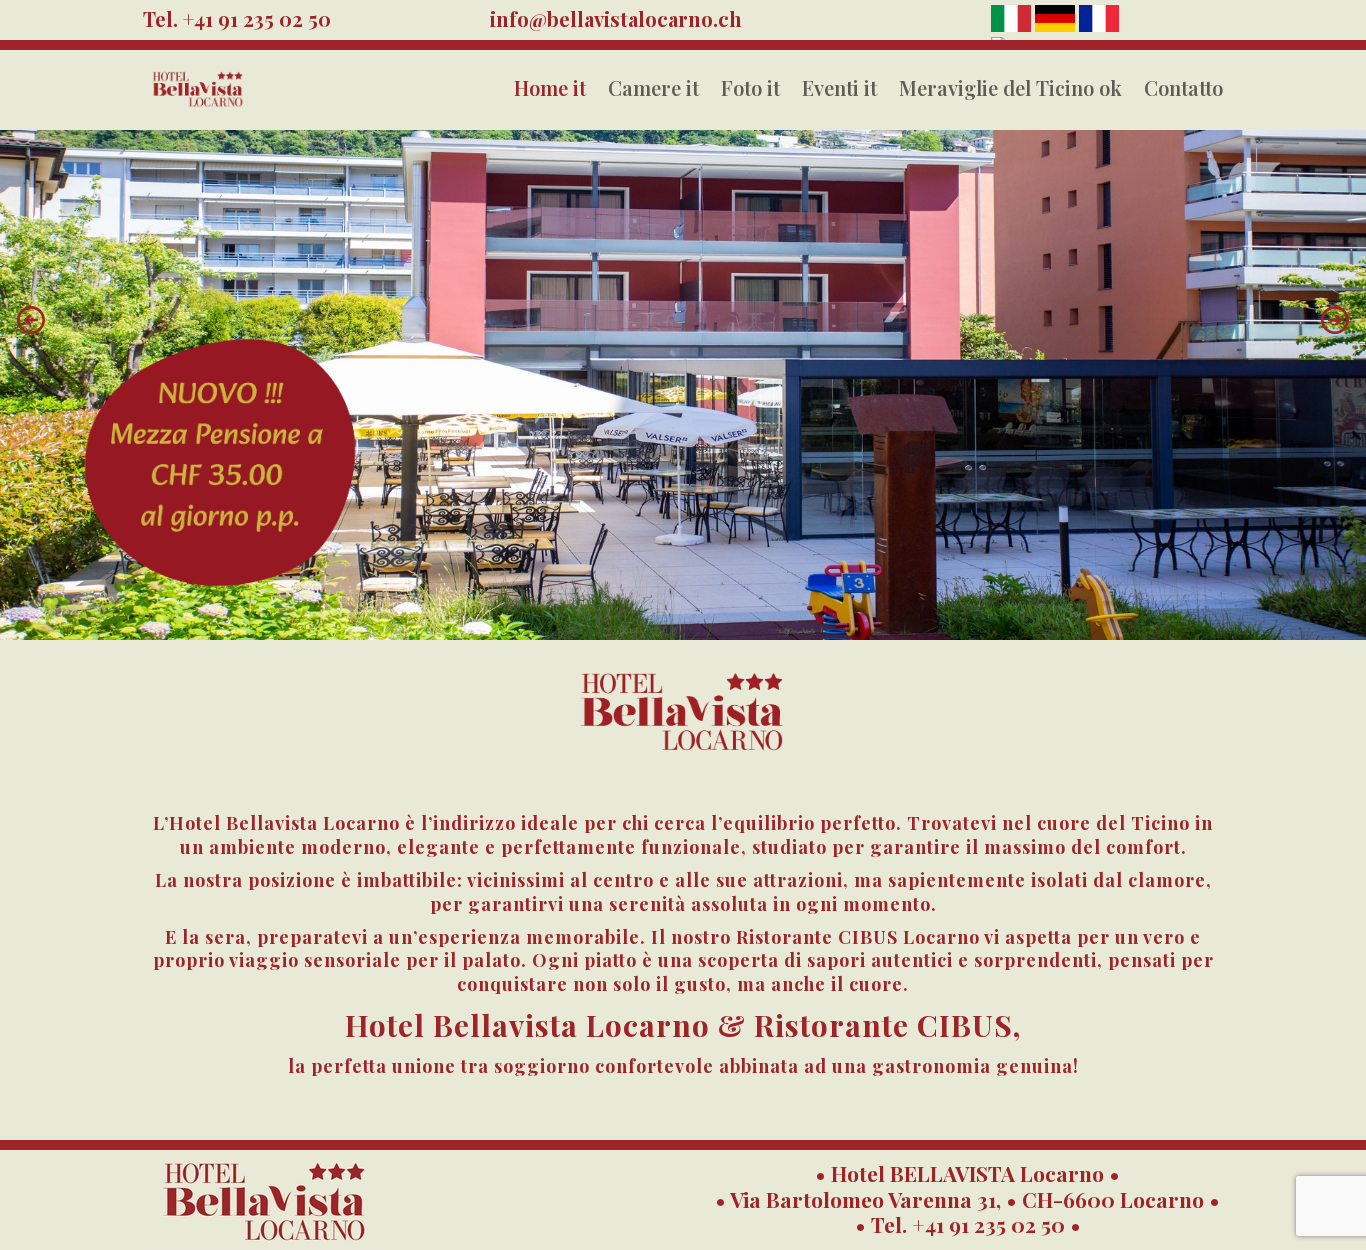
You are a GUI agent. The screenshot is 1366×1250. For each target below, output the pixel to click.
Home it (550, 87)
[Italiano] (1013, 25)
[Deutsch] (1057, 25)
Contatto (1183, 87)
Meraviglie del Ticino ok (1010, 87)
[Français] (1099, 25)
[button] (31, 320)
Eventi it (839, 87)
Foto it (750, 87)
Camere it (653, 87)
